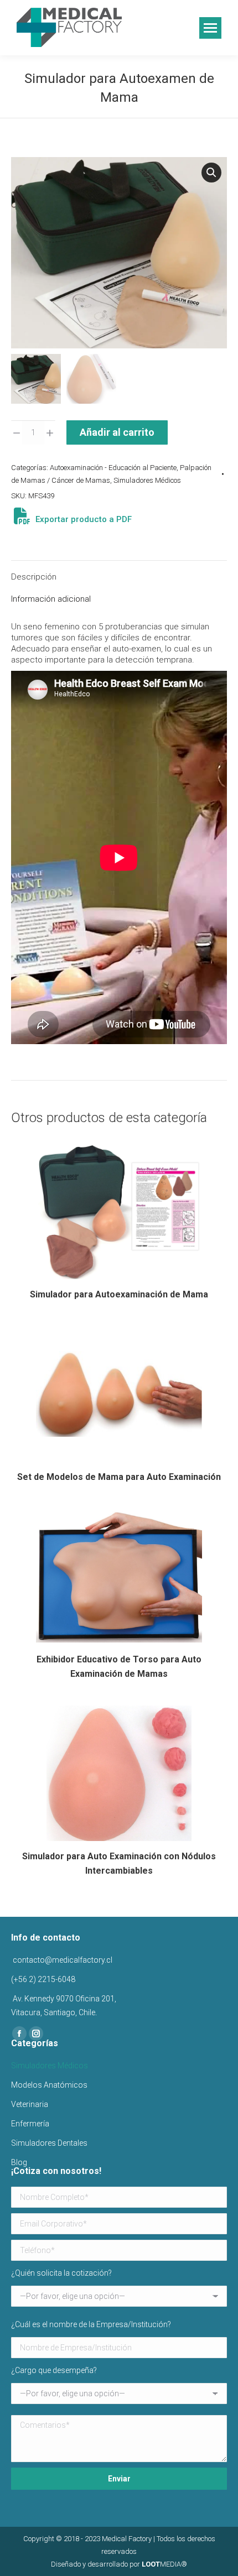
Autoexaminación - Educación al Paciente (113, 468)
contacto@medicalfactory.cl (62, 1960)
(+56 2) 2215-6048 (43, 1979)
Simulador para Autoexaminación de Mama (119, 1294)
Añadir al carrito (117, 432)
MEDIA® (164, 2564)
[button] (211, 173)
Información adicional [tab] (51, 599)
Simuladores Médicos (147, 480)
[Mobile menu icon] (210, 28)
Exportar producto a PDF (82, 519)
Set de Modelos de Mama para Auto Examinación (119, 1477)
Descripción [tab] (34, 577)
